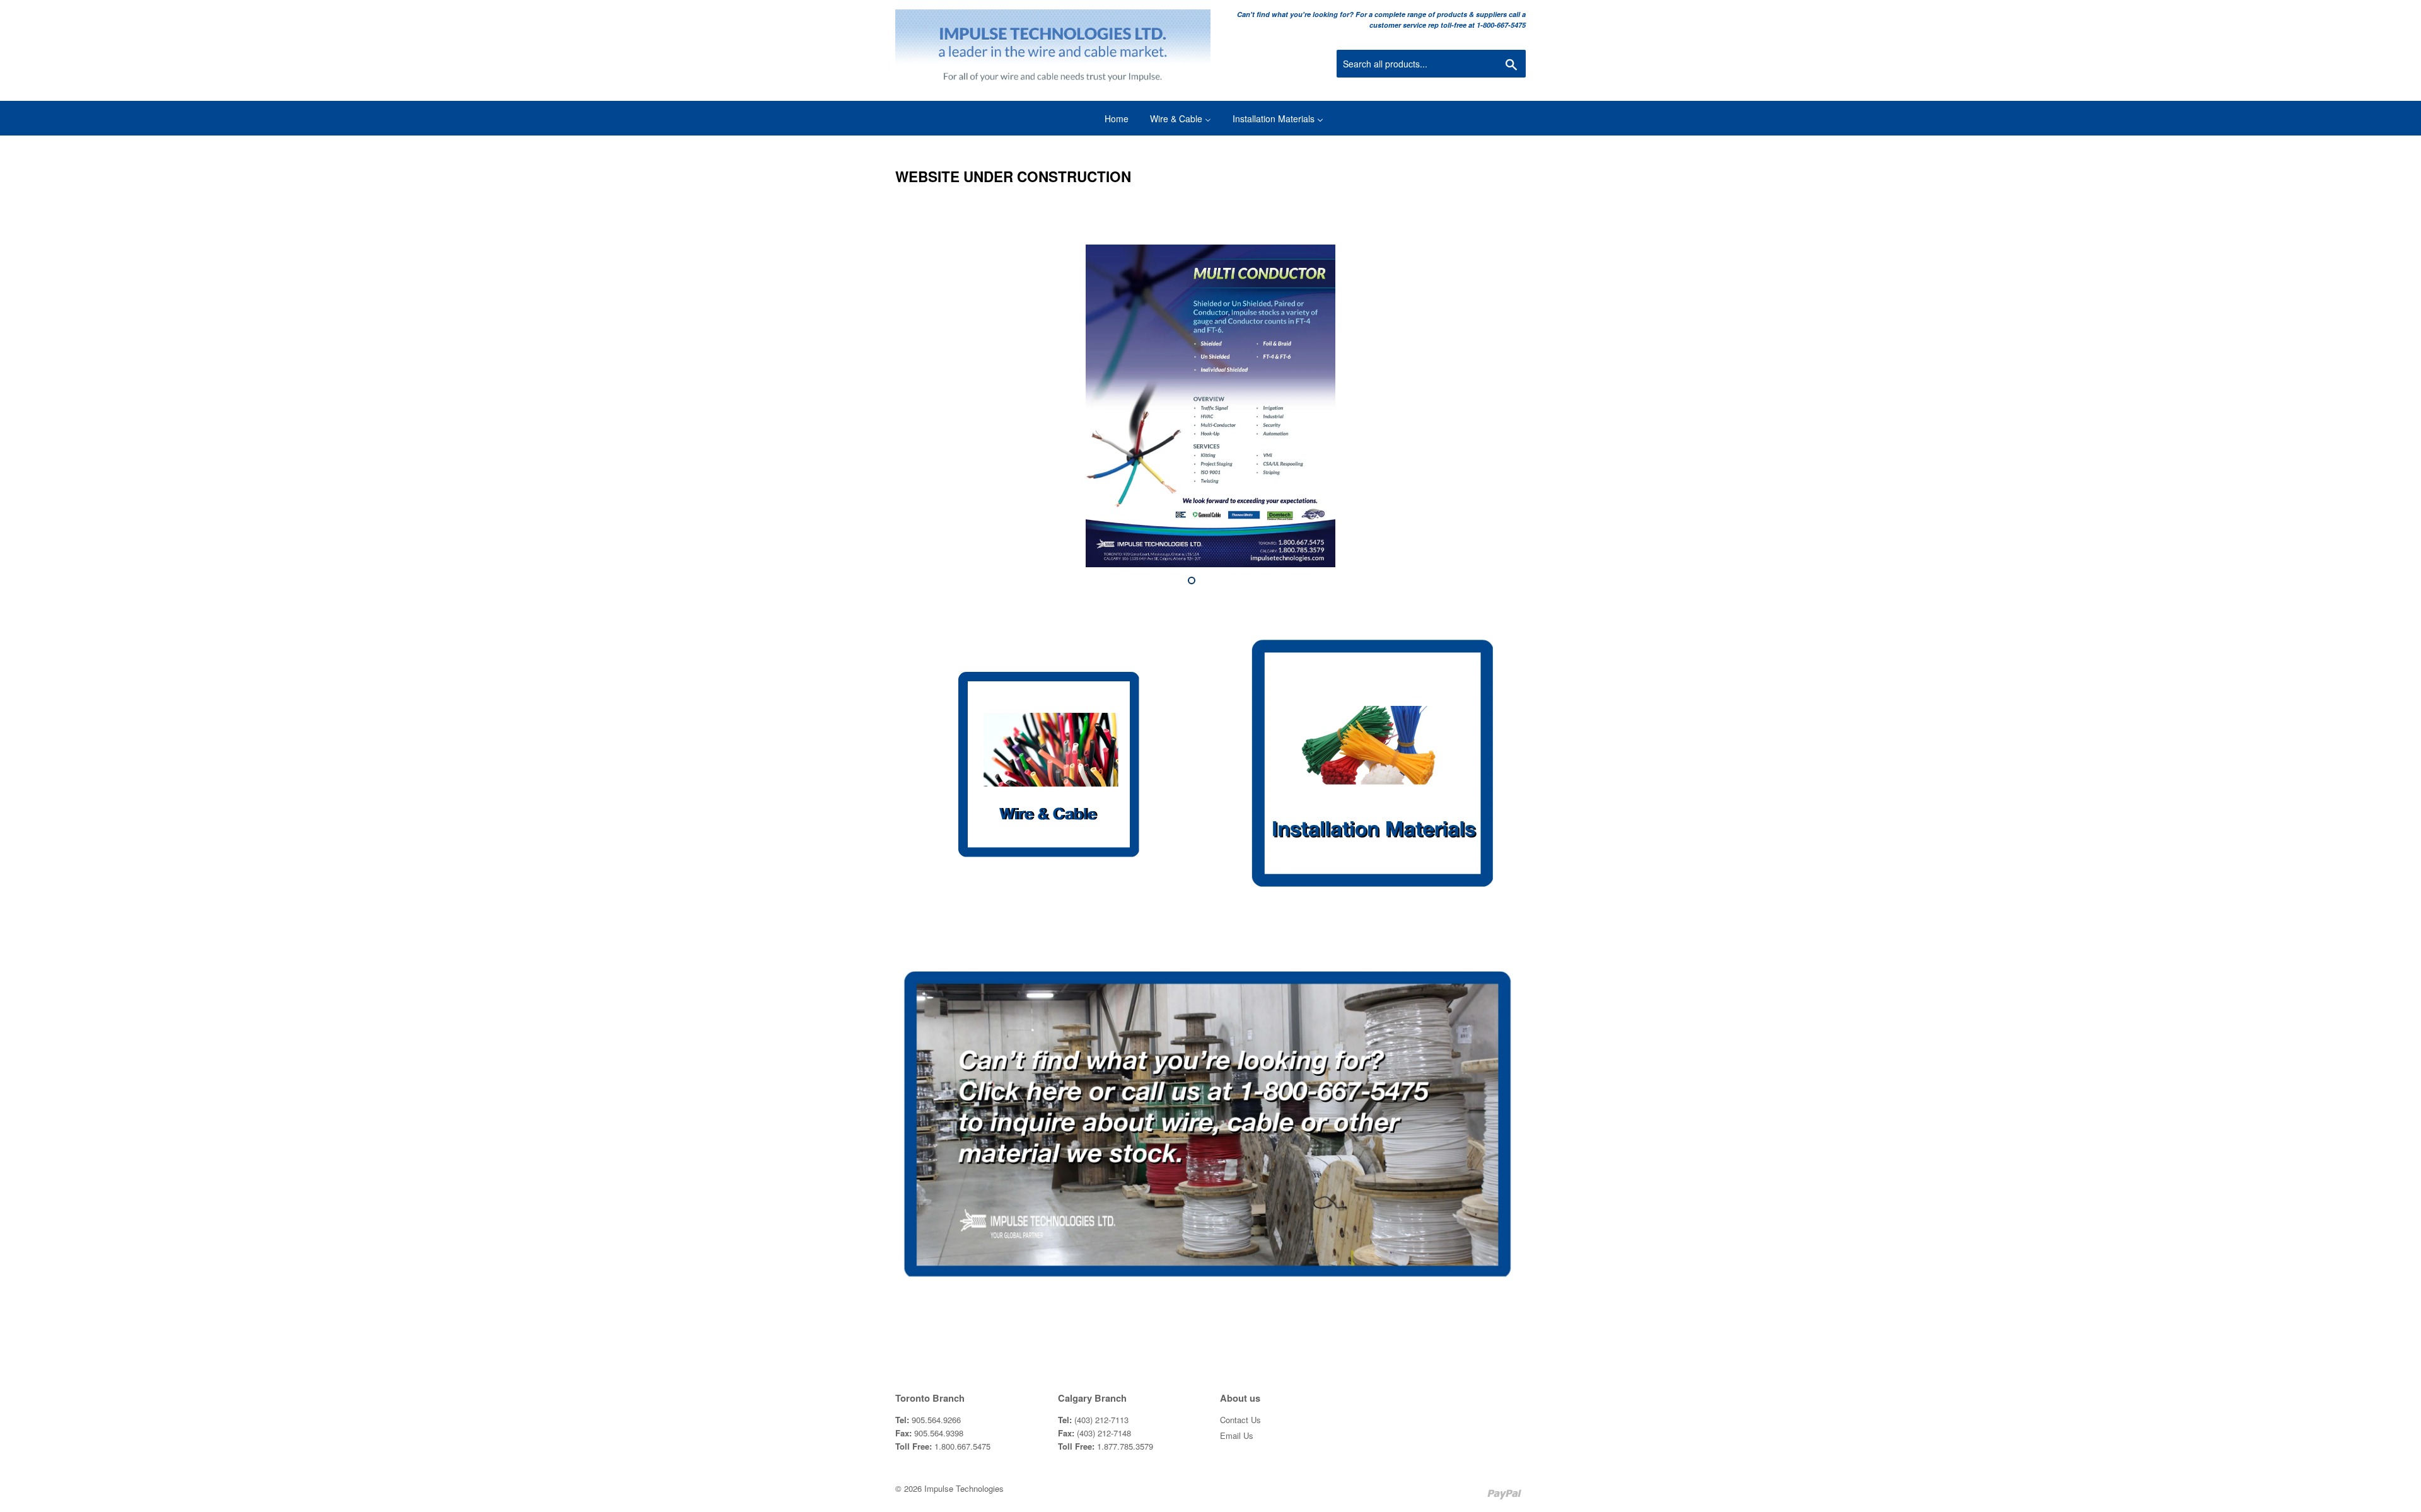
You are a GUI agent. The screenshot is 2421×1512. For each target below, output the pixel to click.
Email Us (1237, 1435)
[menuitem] (1109, 118)
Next (1499, 406)
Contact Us (1240, 1420)
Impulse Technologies (964, 1488)
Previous (922, 406)
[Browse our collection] (1048, 770)
